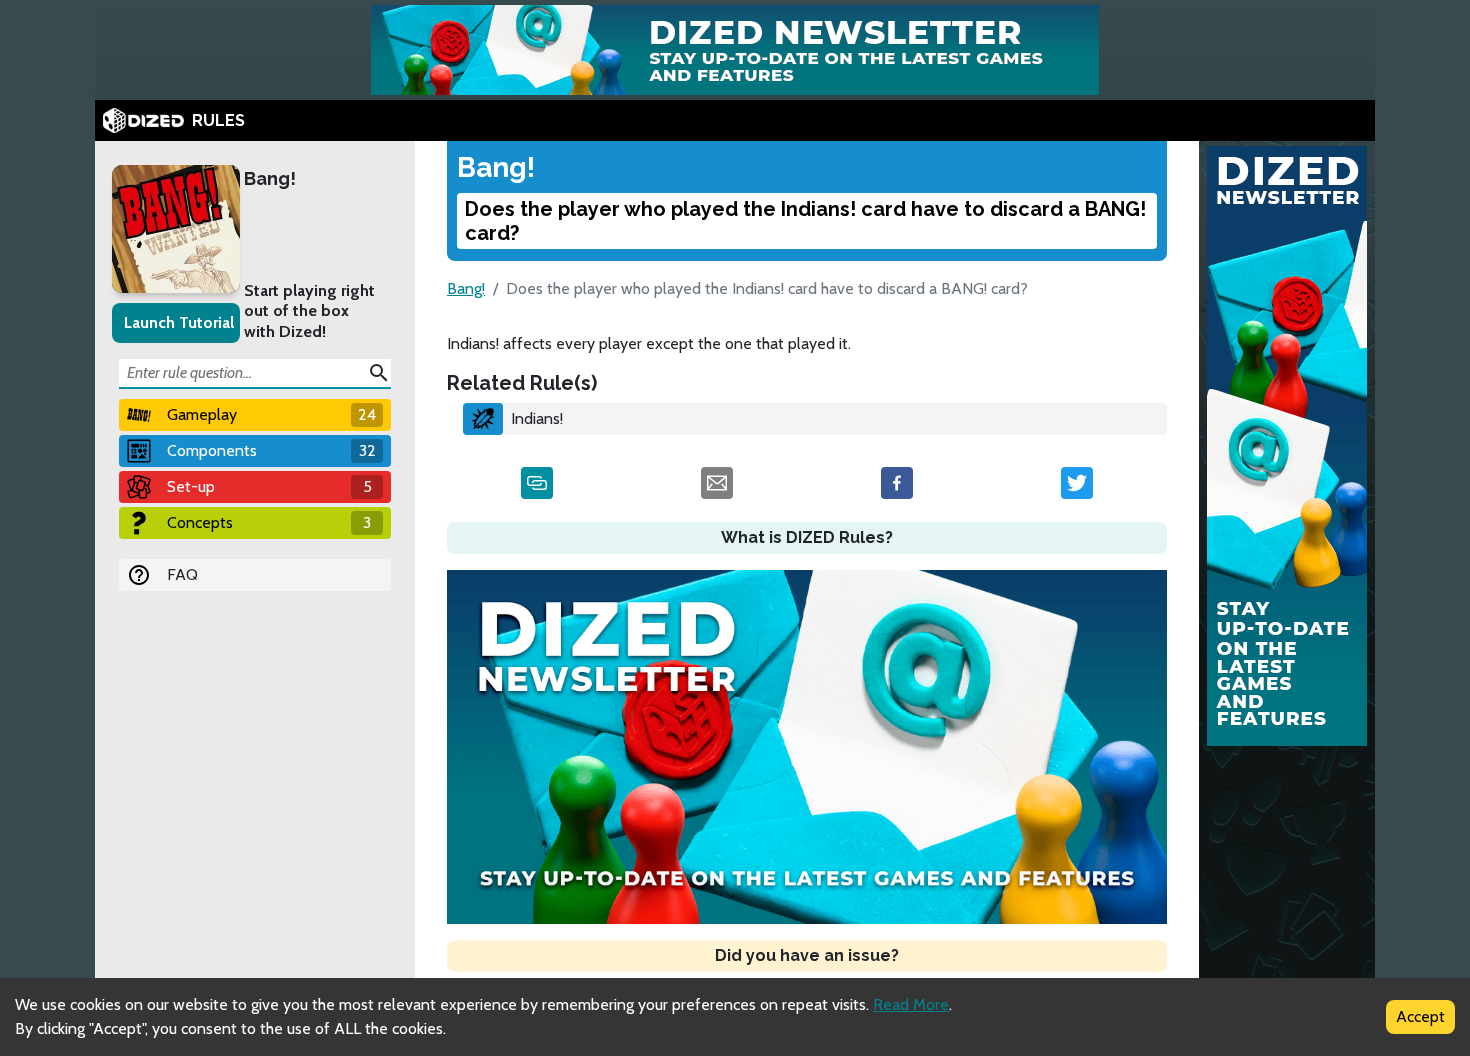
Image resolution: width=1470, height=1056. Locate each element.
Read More (911, 1004)
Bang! (270, 178)
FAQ (182, 574)
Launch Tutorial (179, 322)
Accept (1420, 1016)
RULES (218, 120)
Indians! (537, 418)
